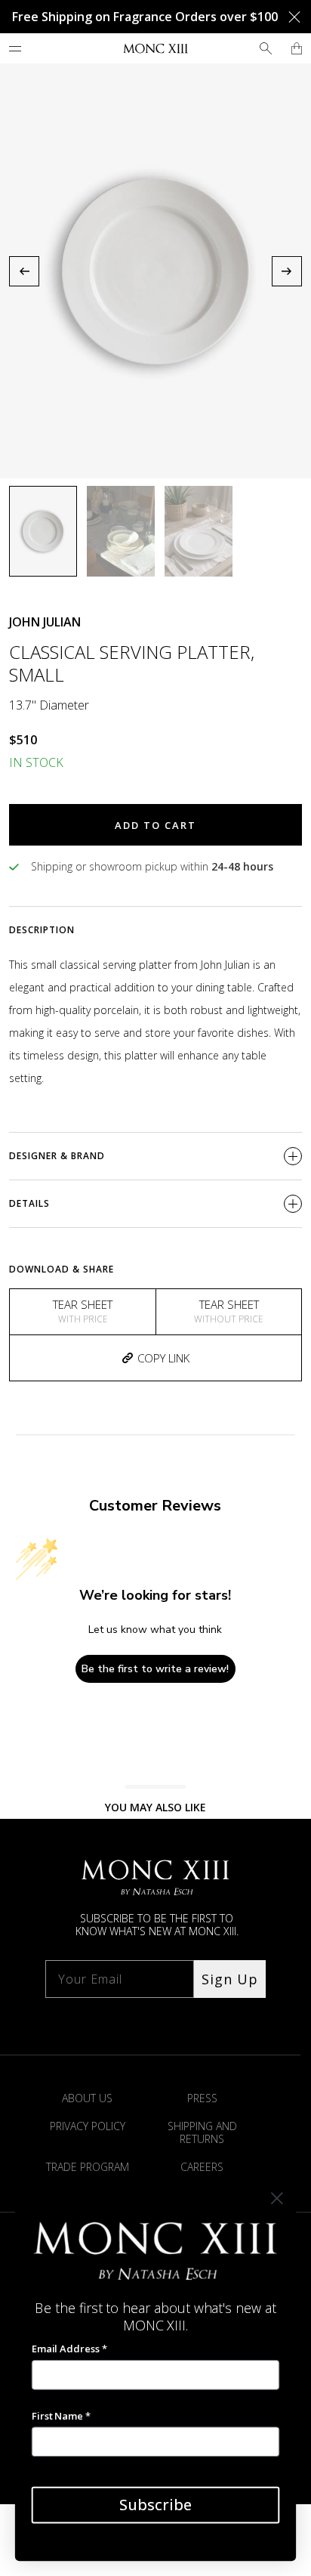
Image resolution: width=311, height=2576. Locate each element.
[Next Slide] (287, 271)
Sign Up (230, 1979)
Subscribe (155, 2505)
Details (29, 1203)
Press (202, 2098)
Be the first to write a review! (155, 1669)
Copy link (163, 1358)
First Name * (61, 2416)
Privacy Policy (88, 2126)
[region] (155, 271)
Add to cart (155, 825)
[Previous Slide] (24, 271)
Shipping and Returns (202, 2132)
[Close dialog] (277, 2199)
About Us (87, 2098)
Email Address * (69, 2349)
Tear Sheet (83, 1311)
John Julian (45, 622)
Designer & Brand (57, 1156)
